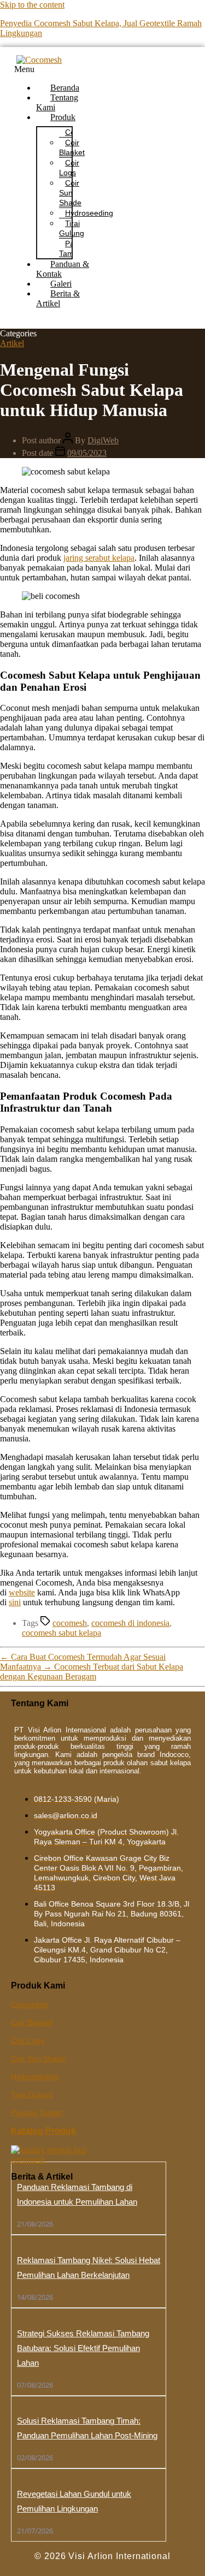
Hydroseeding (89, 213)
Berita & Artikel (58, 298)
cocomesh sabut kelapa (61, 1633)
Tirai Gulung (72, 228)
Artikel (12, 343)
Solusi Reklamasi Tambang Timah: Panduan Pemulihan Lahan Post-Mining (87, 2428)
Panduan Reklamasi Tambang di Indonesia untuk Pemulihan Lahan (77, 2194)
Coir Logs (69, 168)
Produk (63, 117)
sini (15, 1602)
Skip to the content (32, 5)
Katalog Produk (43, 2131)
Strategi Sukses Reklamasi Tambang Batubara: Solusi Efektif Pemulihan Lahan (83, 2348)
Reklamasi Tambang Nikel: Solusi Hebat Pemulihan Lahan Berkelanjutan (89, 2268)
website (22, 1592)
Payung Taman (37, 2112)
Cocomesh (30, 2004)
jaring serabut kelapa (99, 558)
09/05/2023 (87, 453)
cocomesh (70, 1623)
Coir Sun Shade (70, 193)
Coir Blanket (72, 147)
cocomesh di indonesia (130, 1623)
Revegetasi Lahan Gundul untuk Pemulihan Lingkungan (74, 2501)
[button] (52, 69)
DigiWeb (103, 440)
